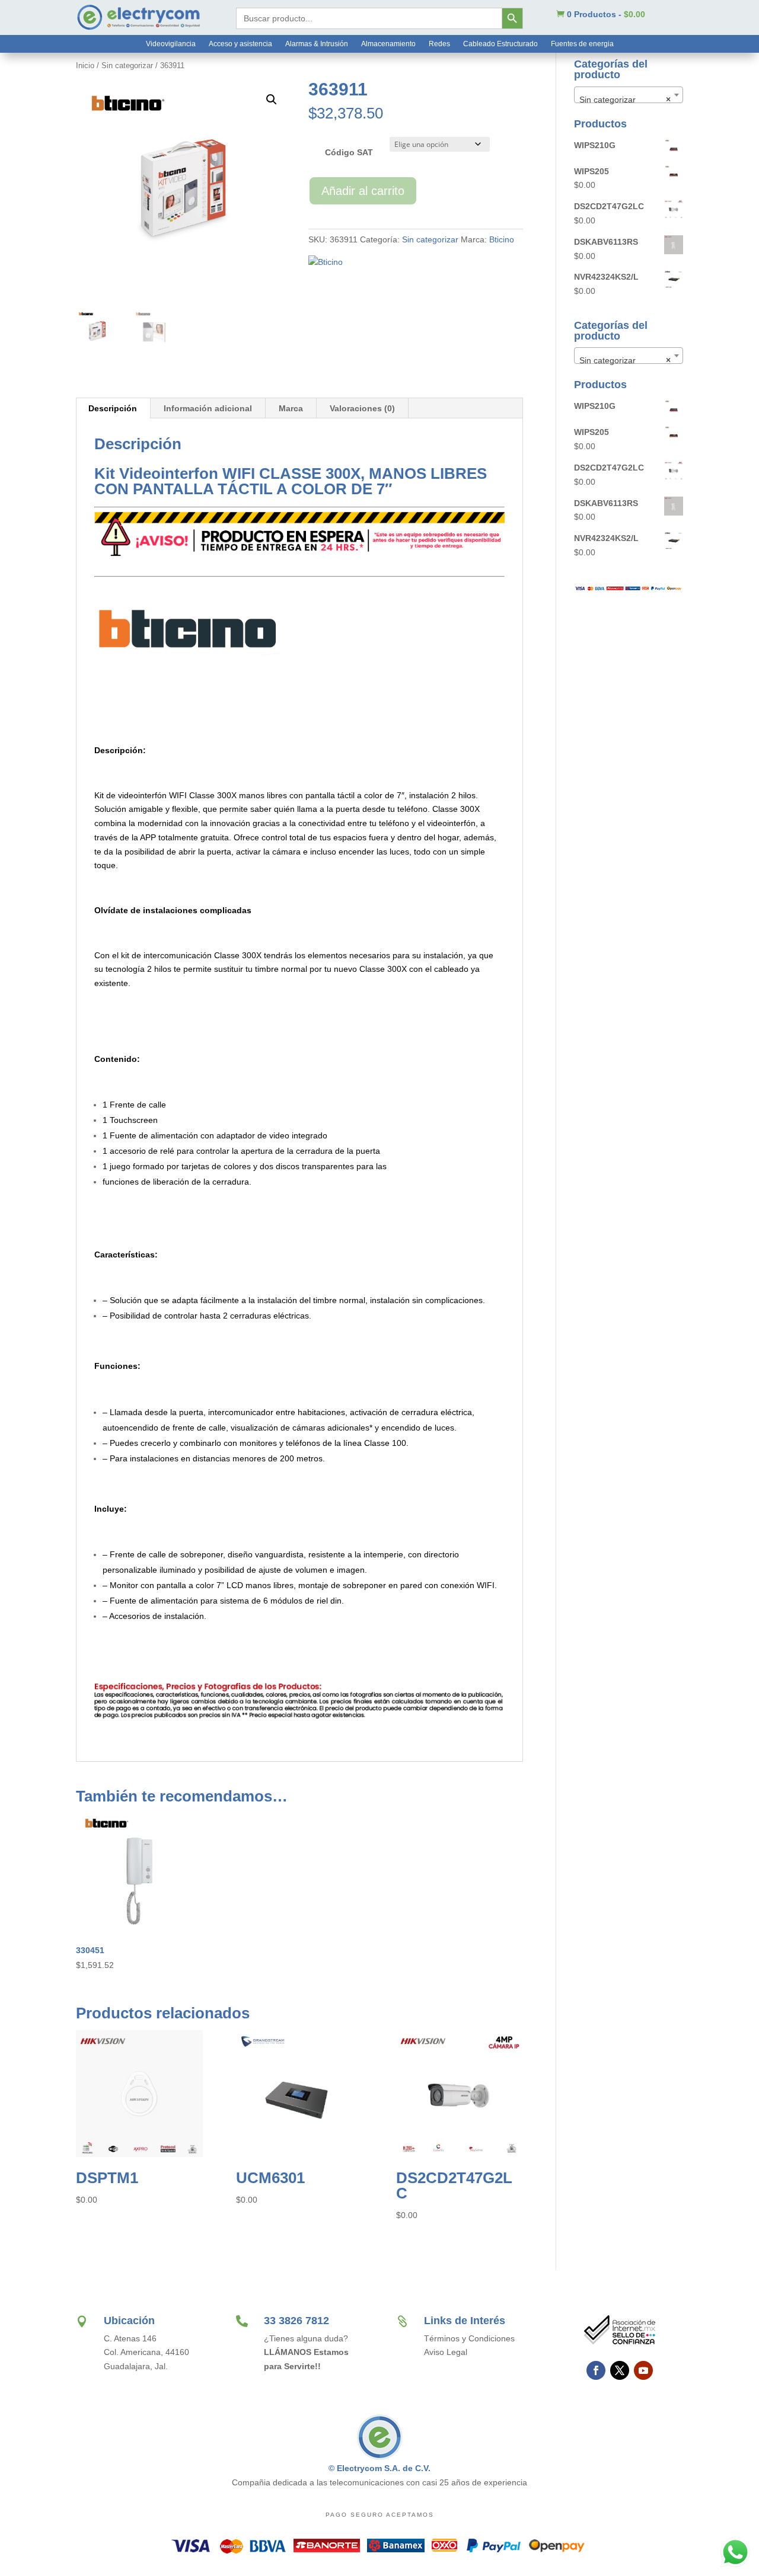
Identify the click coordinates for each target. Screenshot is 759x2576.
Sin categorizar (127, 65)
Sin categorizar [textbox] (625, 100)
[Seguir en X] (620, 2370)
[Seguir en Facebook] (596, 2370)
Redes (439, 44)
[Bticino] (326, 263)
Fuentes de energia (582, 44)
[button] (272, 100)
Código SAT (349, 152)
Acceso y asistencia (240, 44)
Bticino (502, 239)
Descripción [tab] (113, 408)
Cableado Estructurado (500, 44)
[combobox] (629, 95)
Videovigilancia (171, 44)
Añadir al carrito (363, 191)
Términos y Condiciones (469, 2338)
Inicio (85, 65)
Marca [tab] (291, 408)
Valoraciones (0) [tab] (362, 408)
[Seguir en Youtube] (643, 2370)
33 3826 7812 (296, 2321)
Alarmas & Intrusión (317, 44)
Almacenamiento (388, 44)
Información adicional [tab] (208, 408)
